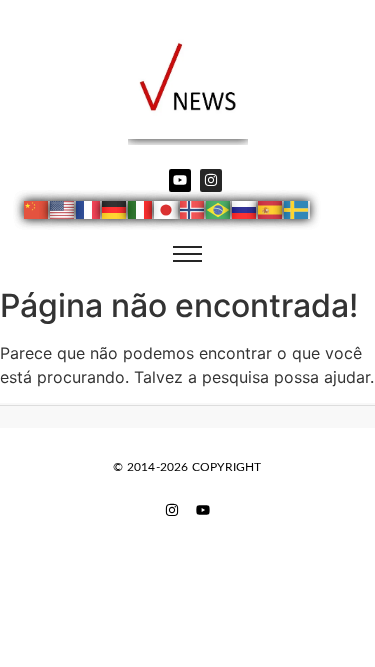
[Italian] (141, 213)
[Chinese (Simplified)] (37, 213)
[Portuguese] (219, 213)
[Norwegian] (193, 213)
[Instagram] (211, 180)
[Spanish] (271, 213)
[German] (115, 213)
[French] (89, 213)
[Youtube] (180, 180)
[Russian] (245, 213)
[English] (63, 213)
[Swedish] (297, 213)
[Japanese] (167, 213)
